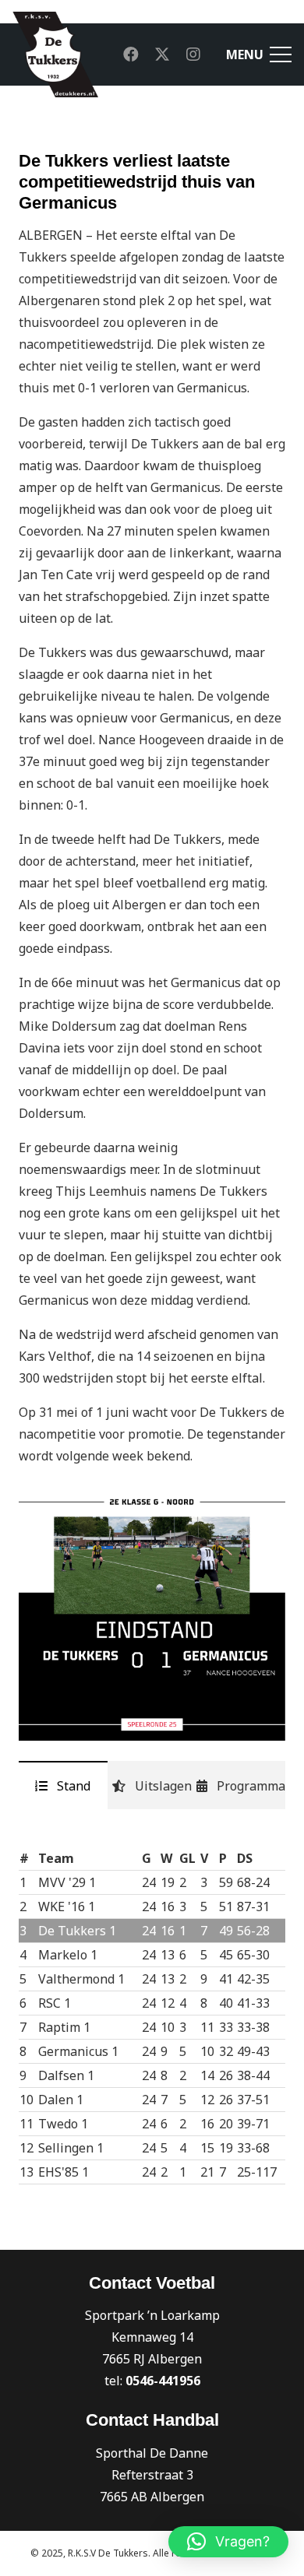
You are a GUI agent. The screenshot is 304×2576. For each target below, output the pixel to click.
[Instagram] (193, 54)
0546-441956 (163, 2381)
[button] (228, 2542)
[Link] (55, 54)
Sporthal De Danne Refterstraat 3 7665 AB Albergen (152, 2475)
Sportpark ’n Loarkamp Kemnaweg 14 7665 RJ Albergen (152, 2337)
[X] (162, 54)
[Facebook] (131, 54)
